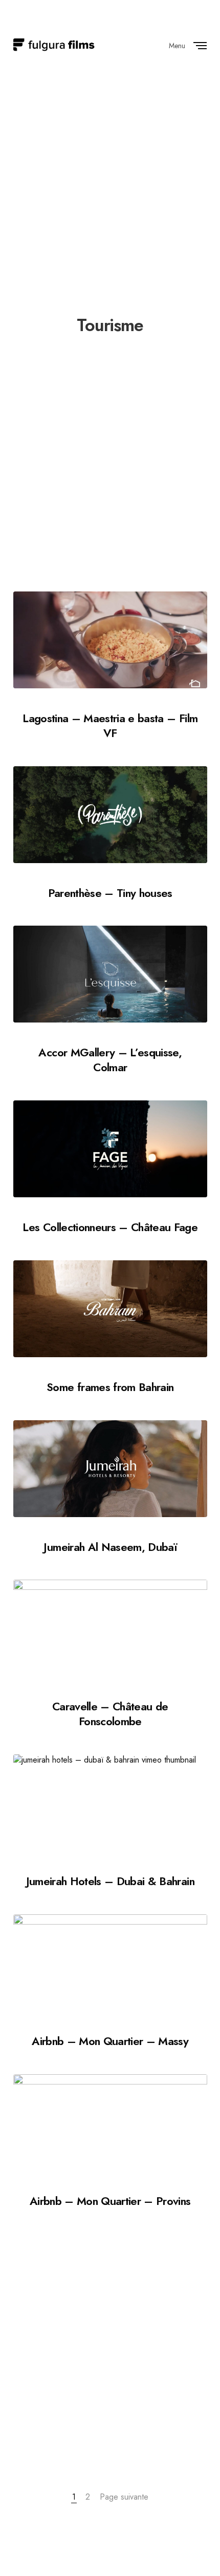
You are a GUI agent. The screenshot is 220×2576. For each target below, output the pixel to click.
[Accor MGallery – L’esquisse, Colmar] (110, 974)
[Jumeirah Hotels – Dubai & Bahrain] (110, 1803)
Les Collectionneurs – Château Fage (110, 1227)
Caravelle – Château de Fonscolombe (110, 1714)
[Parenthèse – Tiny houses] (110, 815)
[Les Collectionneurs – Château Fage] (110, 1149)
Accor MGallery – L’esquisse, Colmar (110, 1060)
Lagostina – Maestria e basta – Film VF (110, 725)
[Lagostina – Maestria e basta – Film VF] (110, 640)
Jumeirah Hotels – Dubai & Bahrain (110, 1881)
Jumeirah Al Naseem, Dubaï (110, 1547)
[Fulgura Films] (54, 45)
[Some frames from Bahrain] (110, 1309)
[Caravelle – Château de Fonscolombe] (110, 1628)
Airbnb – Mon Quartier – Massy (110, 2041)
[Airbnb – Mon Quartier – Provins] (110, 2123)
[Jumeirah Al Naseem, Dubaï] (110, 1469)
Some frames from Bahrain (110, 1387)
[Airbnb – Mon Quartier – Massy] (110, 1963)
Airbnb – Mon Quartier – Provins (110, 2201)
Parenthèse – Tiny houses (110, 893)
